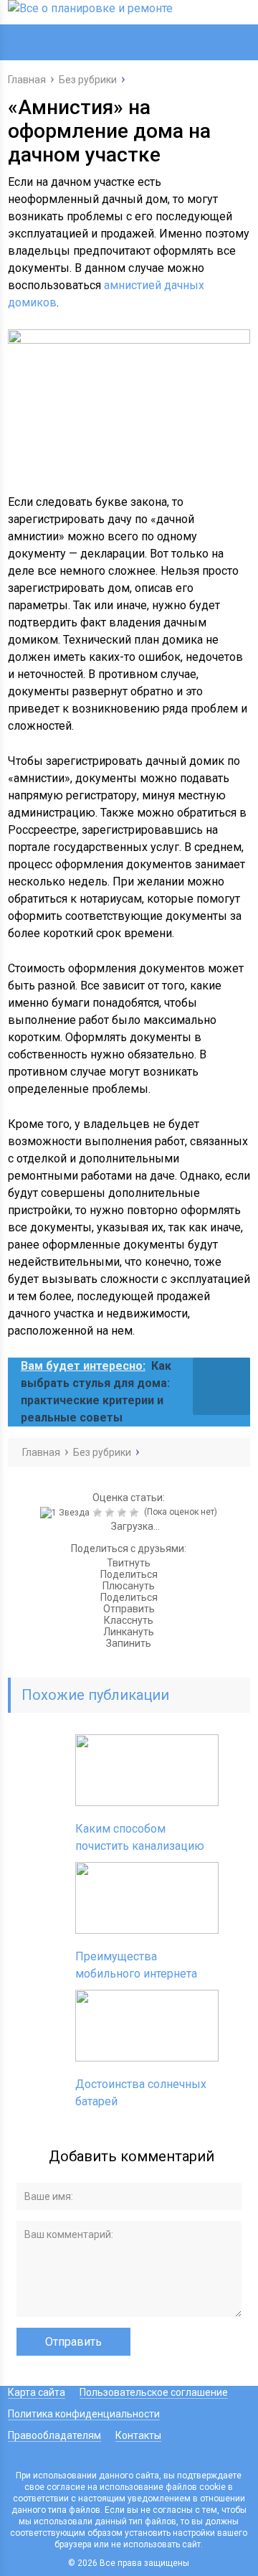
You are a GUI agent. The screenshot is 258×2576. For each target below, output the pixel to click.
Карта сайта (37, 2392)
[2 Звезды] (99, 1513)
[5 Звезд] (136, 1513)
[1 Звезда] (67, 1513)
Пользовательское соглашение (154, 2392)
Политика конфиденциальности (84, 2414)
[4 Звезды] (124, 1513)
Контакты (138, 2435)
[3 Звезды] (111, 1513)
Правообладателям (54, 2435)
